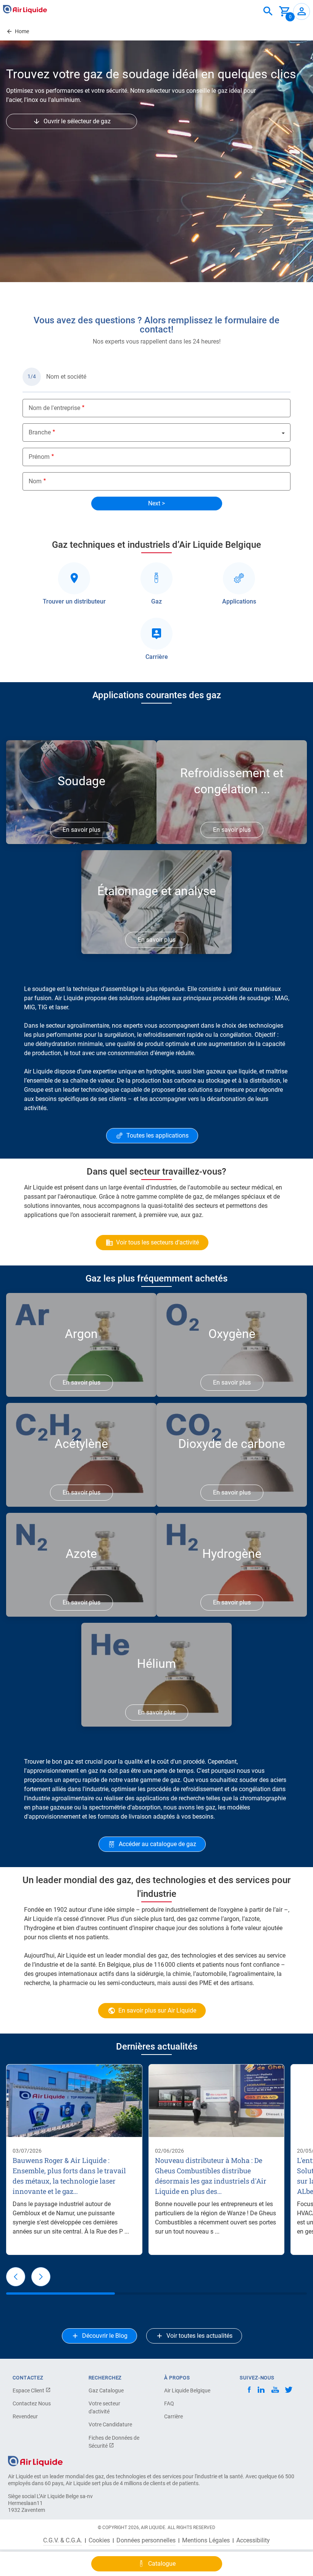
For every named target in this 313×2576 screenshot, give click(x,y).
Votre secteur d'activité (104, 2407)
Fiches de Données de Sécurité (114, 2442)
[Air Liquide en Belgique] (25, 9)
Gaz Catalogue (106, 2390)
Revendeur (25, 2416)
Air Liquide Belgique (187, 2390)
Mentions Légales (206, 2540)
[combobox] (268, 11)
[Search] (268, 11)
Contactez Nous (32, 2403)
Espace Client (29, 2390)
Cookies (99, 2540)
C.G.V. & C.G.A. (63, 2540)
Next (302, 289)
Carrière (173, 2416)
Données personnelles (146, 2540)
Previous (16, 289)
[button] (16, 2277)
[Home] (35, 2461)
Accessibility (253, 2540)
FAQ (169, 2403)
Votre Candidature (110, 2424)
